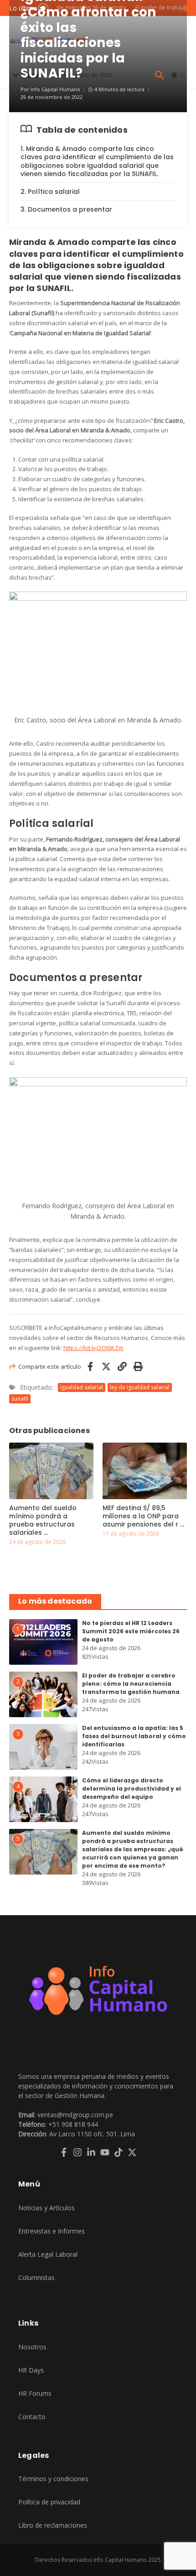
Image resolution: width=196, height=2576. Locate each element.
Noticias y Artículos (46, 2208)
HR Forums (35, 2393)
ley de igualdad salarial (140, 1387)
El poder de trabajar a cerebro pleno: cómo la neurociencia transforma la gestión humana (131, 1684)
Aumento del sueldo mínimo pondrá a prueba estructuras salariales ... (43, 1520)
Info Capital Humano (55, 89)
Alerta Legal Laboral (48, 2254)
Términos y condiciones (53, 2479)
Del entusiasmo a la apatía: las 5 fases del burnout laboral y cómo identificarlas (134, 1736)
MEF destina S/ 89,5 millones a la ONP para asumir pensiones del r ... (143, 1516)
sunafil (20, 1399)
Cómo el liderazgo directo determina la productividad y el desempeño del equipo (132, 1789)
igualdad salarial (82, 1387)
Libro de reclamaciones (53, 2525)
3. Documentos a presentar (66, 209)
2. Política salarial (50, 192)
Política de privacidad (49, 2502)
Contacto (32, 2417)
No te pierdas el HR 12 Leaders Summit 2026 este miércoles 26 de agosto (131, 1631)
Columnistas (36, 2277)
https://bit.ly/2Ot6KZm (93, 1348)
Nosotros (32, 2347)
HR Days (31, 2370)
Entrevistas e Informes (52, 2231)
